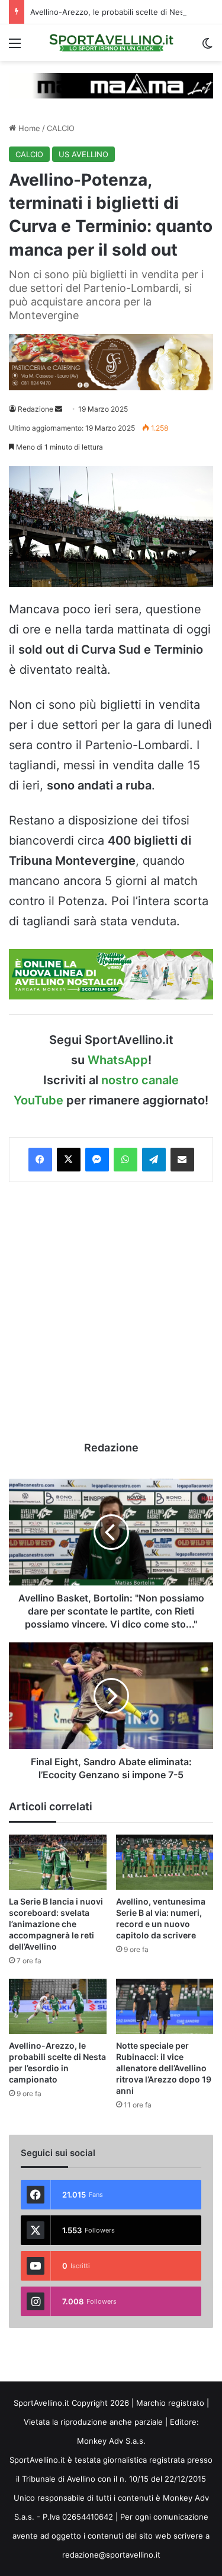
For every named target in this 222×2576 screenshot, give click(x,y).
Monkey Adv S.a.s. (111, 2441)
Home (28, 128)
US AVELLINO (83, 154)
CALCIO (61, 128)
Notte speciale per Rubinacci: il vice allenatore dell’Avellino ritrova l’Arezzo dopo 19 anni (164, 2068)
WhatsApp (118, 1060)
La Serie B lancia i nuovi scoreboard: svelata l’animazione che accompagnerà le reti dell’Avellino (56, 1924)
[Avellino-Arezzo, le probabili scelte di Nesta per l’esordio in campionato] (58, 2006)
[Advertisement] (111, 1311)
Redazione (36, 409)
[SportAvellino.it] (111, 43)
